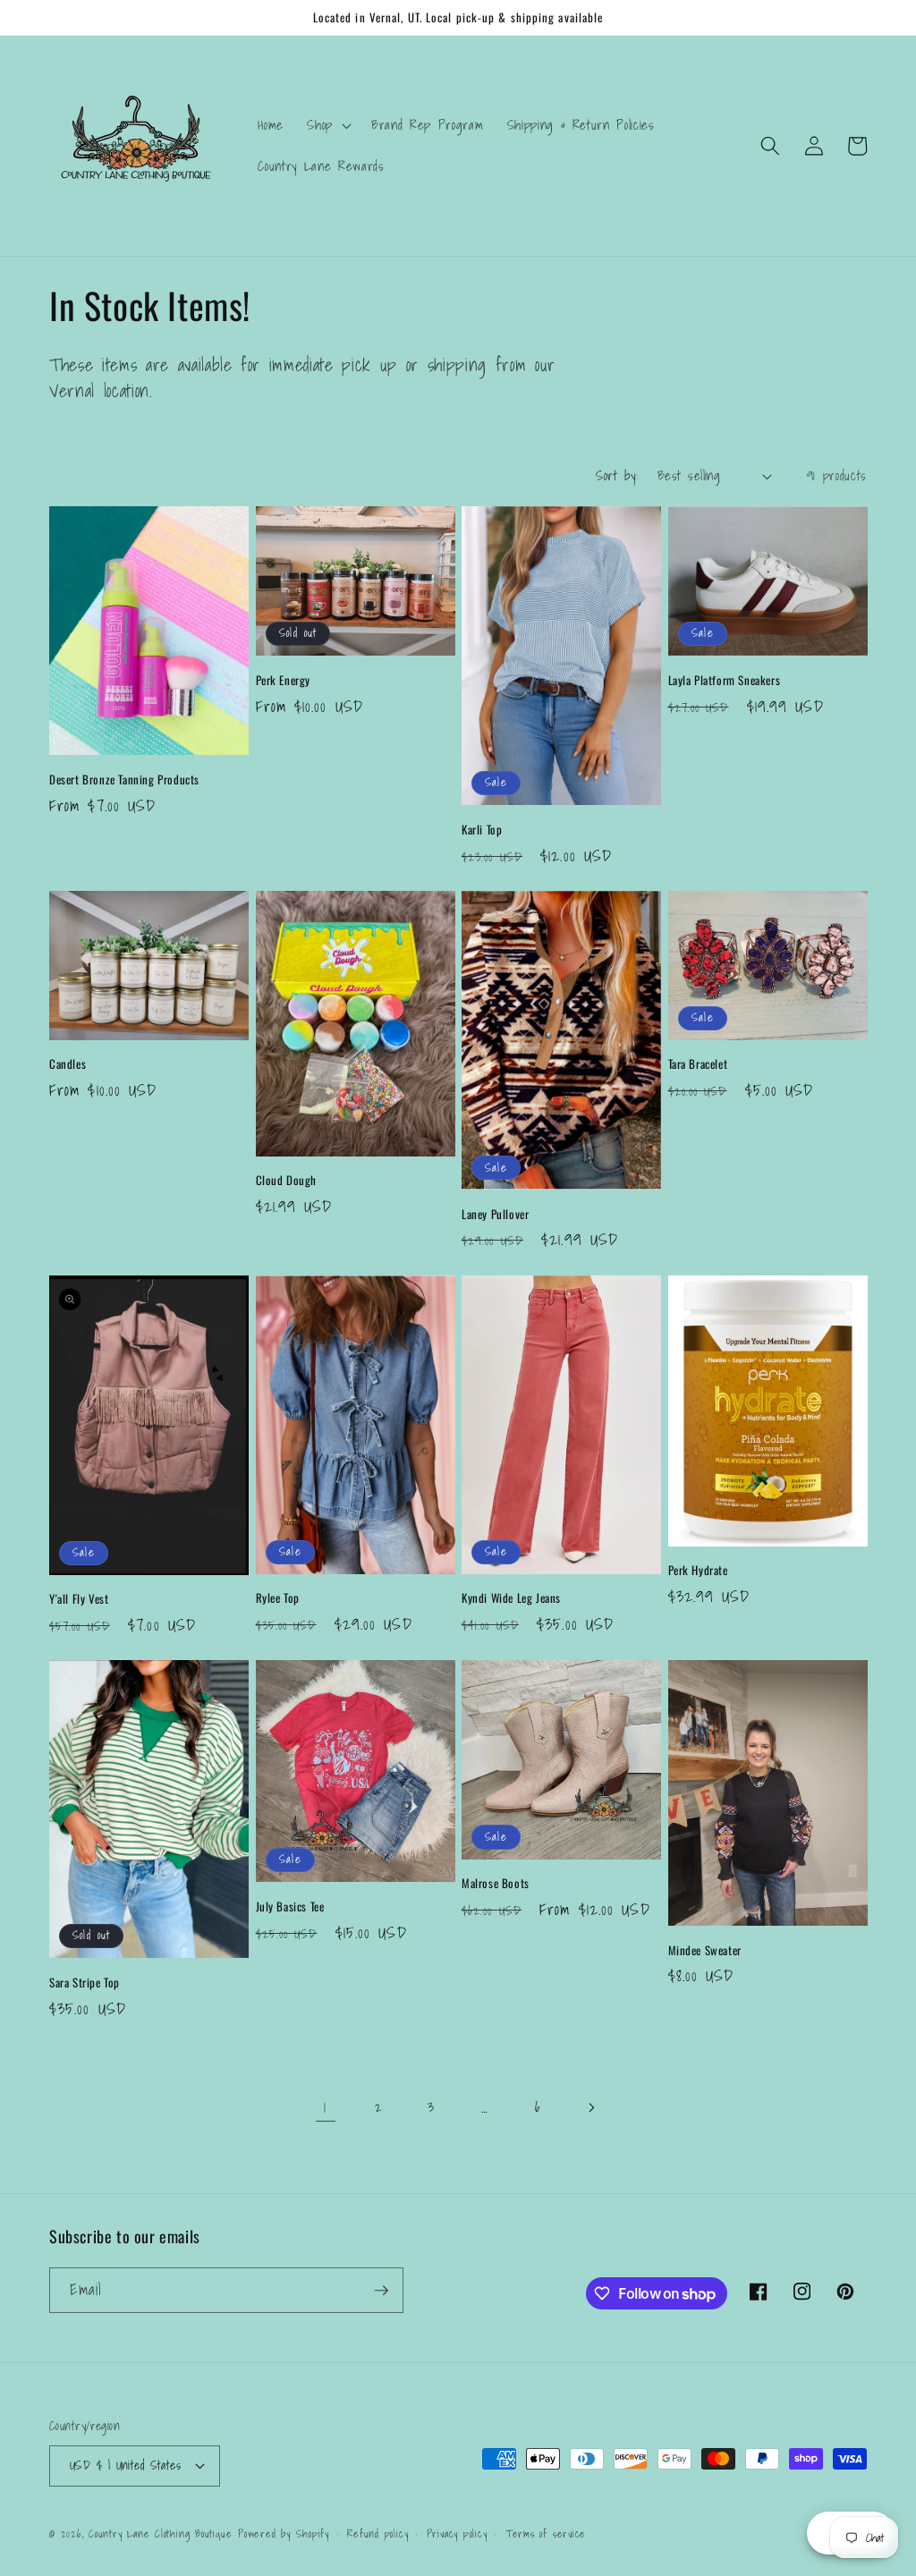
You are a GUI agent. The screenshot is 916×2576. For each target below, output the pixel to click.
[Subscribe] (381, 2291)
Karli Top (482, 830)
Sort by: (617, 475)
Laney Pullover (495, 1214)
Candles (68, 1064)
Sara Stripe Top (85, 1983)
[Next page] (590, 2107)
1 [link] (325, 2107)
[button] (327, 125)
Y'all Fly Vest (79, 1599)
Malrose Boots (496, 1883)
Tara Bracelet (698, 1064)
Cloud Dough (287, 1180)
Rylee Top (278, 1598)
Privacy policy (457, 2534)
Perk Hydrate (698, 1570)
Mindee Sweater (705, 1950)
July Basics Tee (290, 1907)
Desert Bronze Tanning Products (124, 780)
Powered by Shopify (284, 2534)
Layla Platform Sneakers (725, 680)
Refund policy (377, 2534)
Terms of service (546, 2534)
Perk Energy (284, 680)
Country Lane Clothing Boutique (160, 2534)
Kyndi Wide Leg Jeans (511, 1598)
